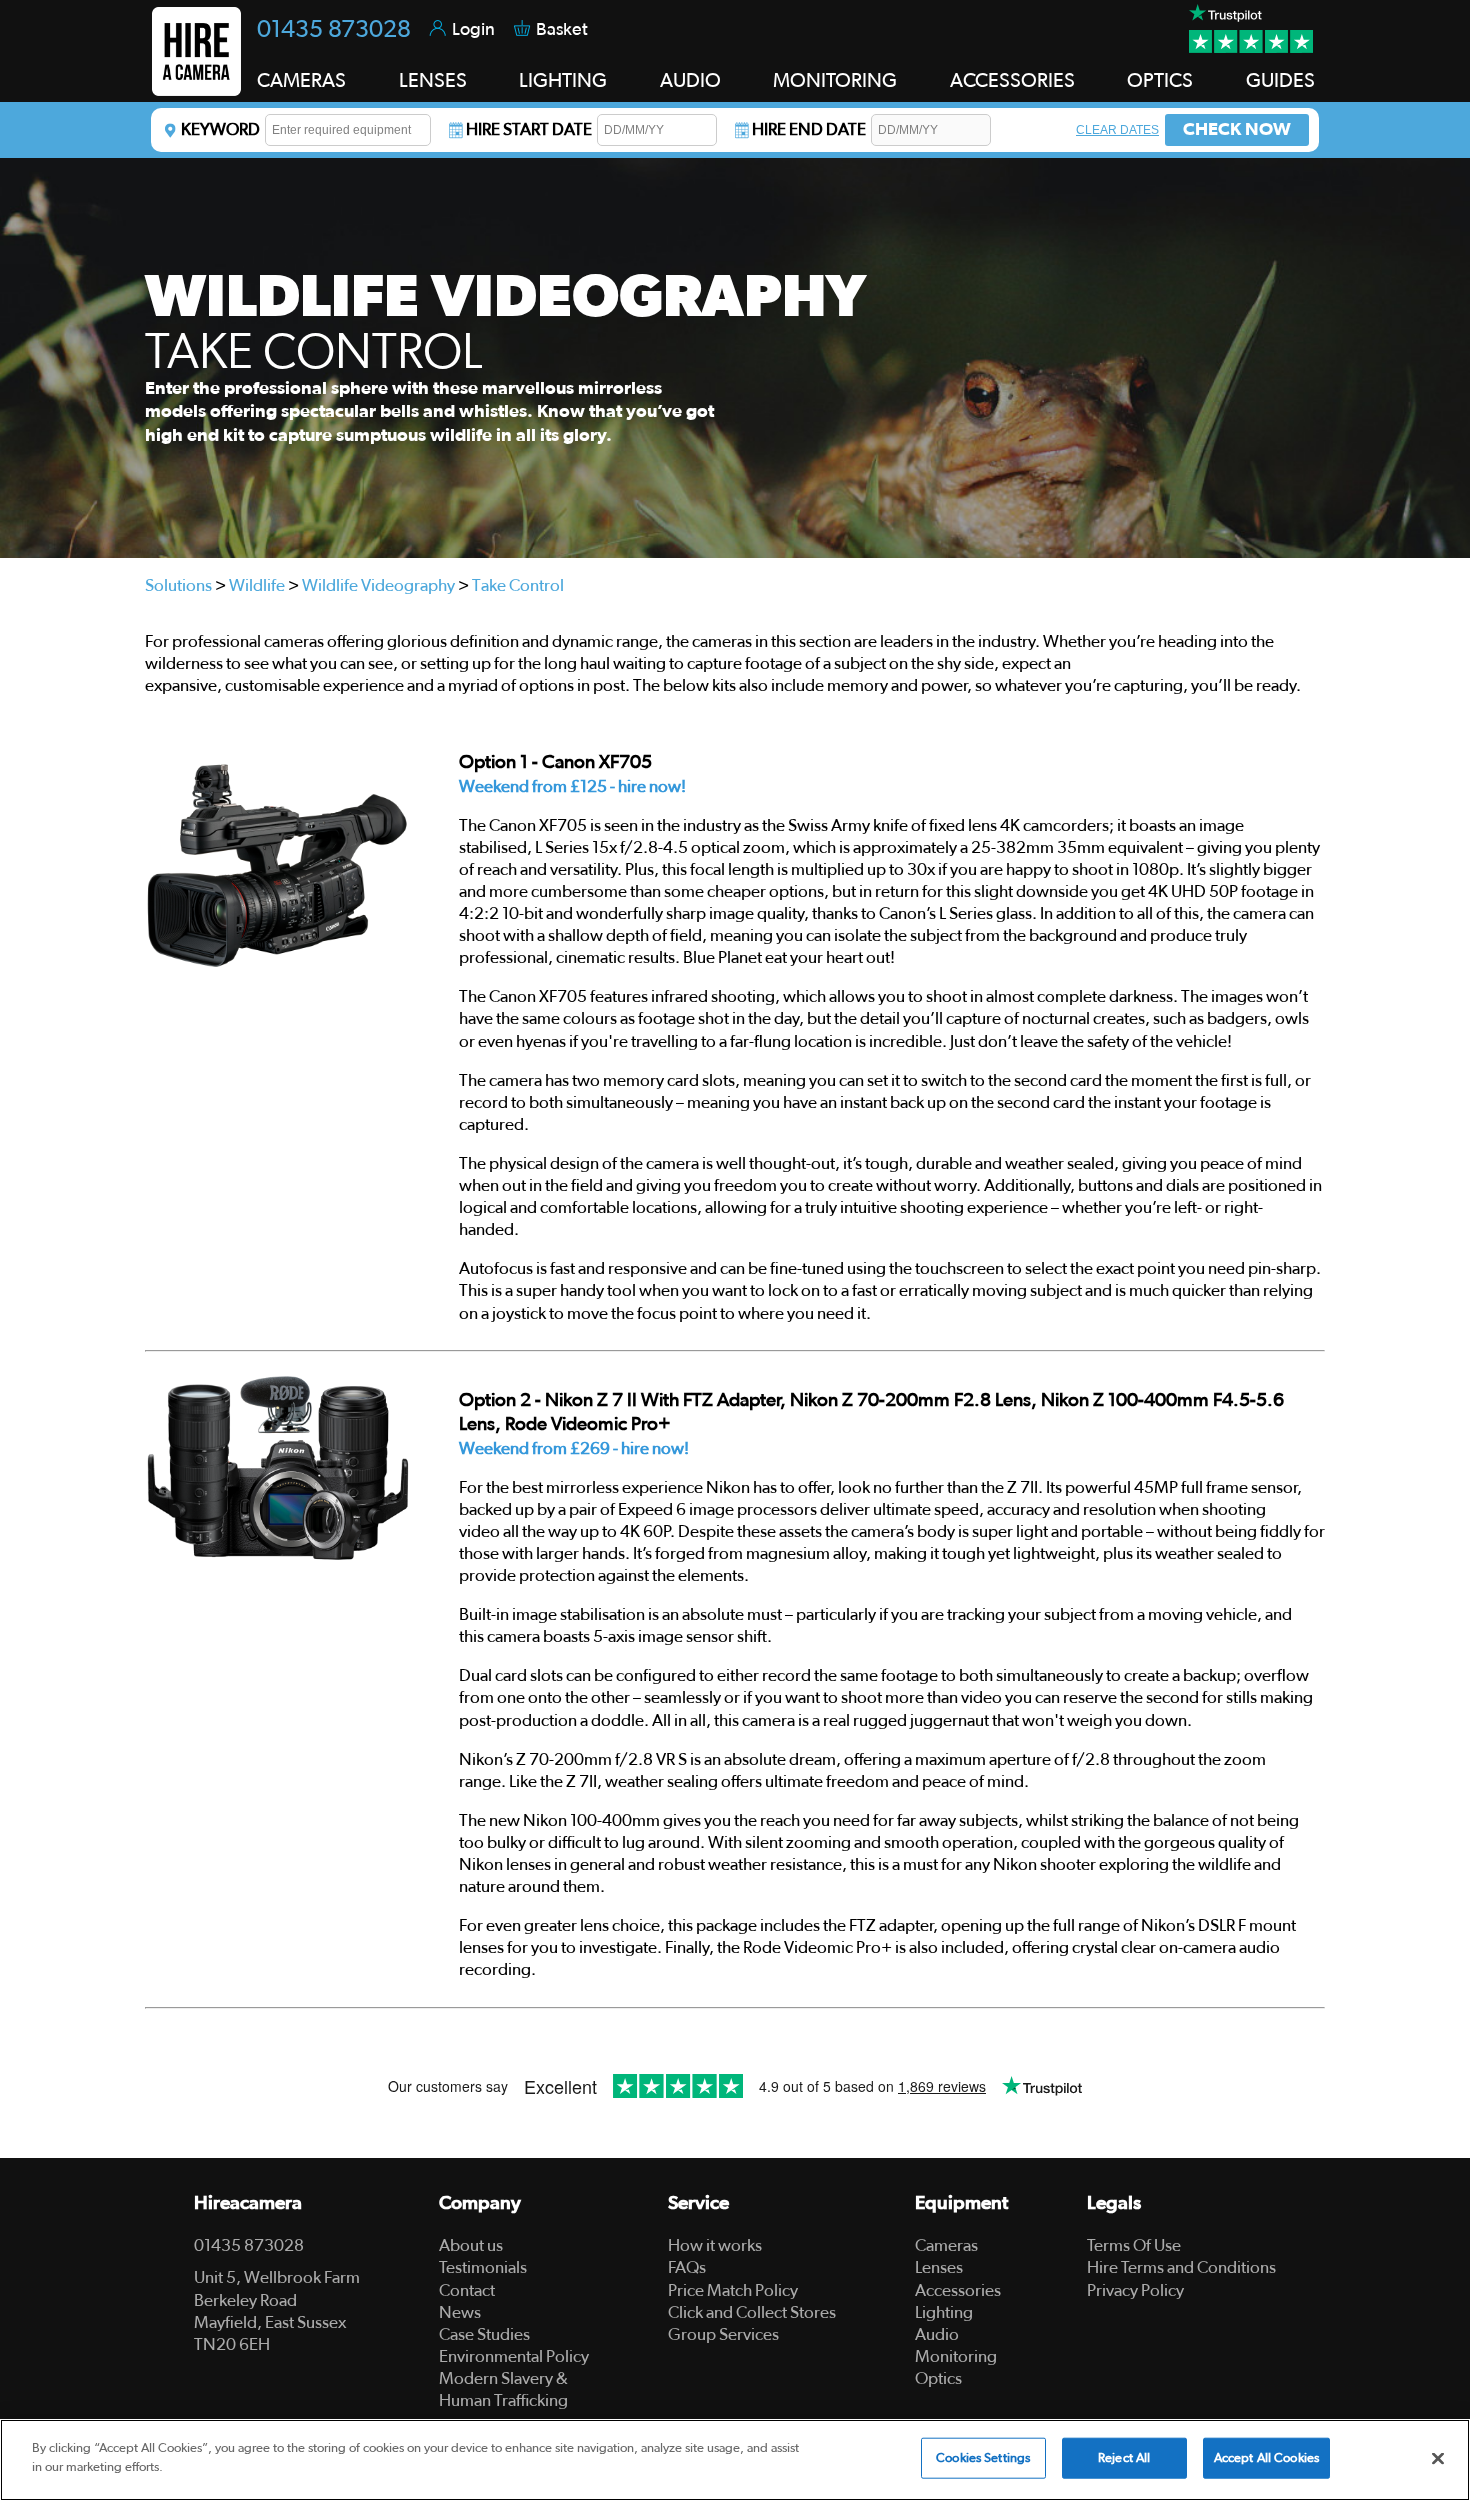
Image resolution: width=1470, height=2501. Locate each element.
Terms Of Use (1134, 2245)
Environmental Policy (514, 2356)
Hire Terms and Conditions (1181, 2267)
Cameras (946, 2245)
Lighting (944, 2312)
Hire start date (529, 129)
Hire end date (809, 129)
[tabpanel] (735, 358)
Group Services (723, 2334)
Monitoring (956, 2356)
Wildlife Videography (378, 585)
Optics (938, 2378)
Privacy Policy (1135, 2290)
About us (471, 2245)
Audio (937, 2334)
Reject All (1124, 2458)
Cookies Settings (983, 2458)
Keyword (220, 129)
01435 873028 (334, 30)
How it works (715, 2245)
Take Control (518, 585)
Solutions (178, 585)
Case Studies (484, 2334)
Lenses (939, 2267)
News (460, 2312)
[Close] (1438, 2458)
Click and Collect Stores (752, 2312)
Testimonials (483, 2267)
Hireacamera (248, 2203)
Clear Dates (1117, 130)
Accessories (958, 2290)
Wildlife (257, 585)
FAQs (687, 2267)
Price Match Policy (733, 2290)
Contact (467, 2290)
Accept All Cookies (1266, 2458)
